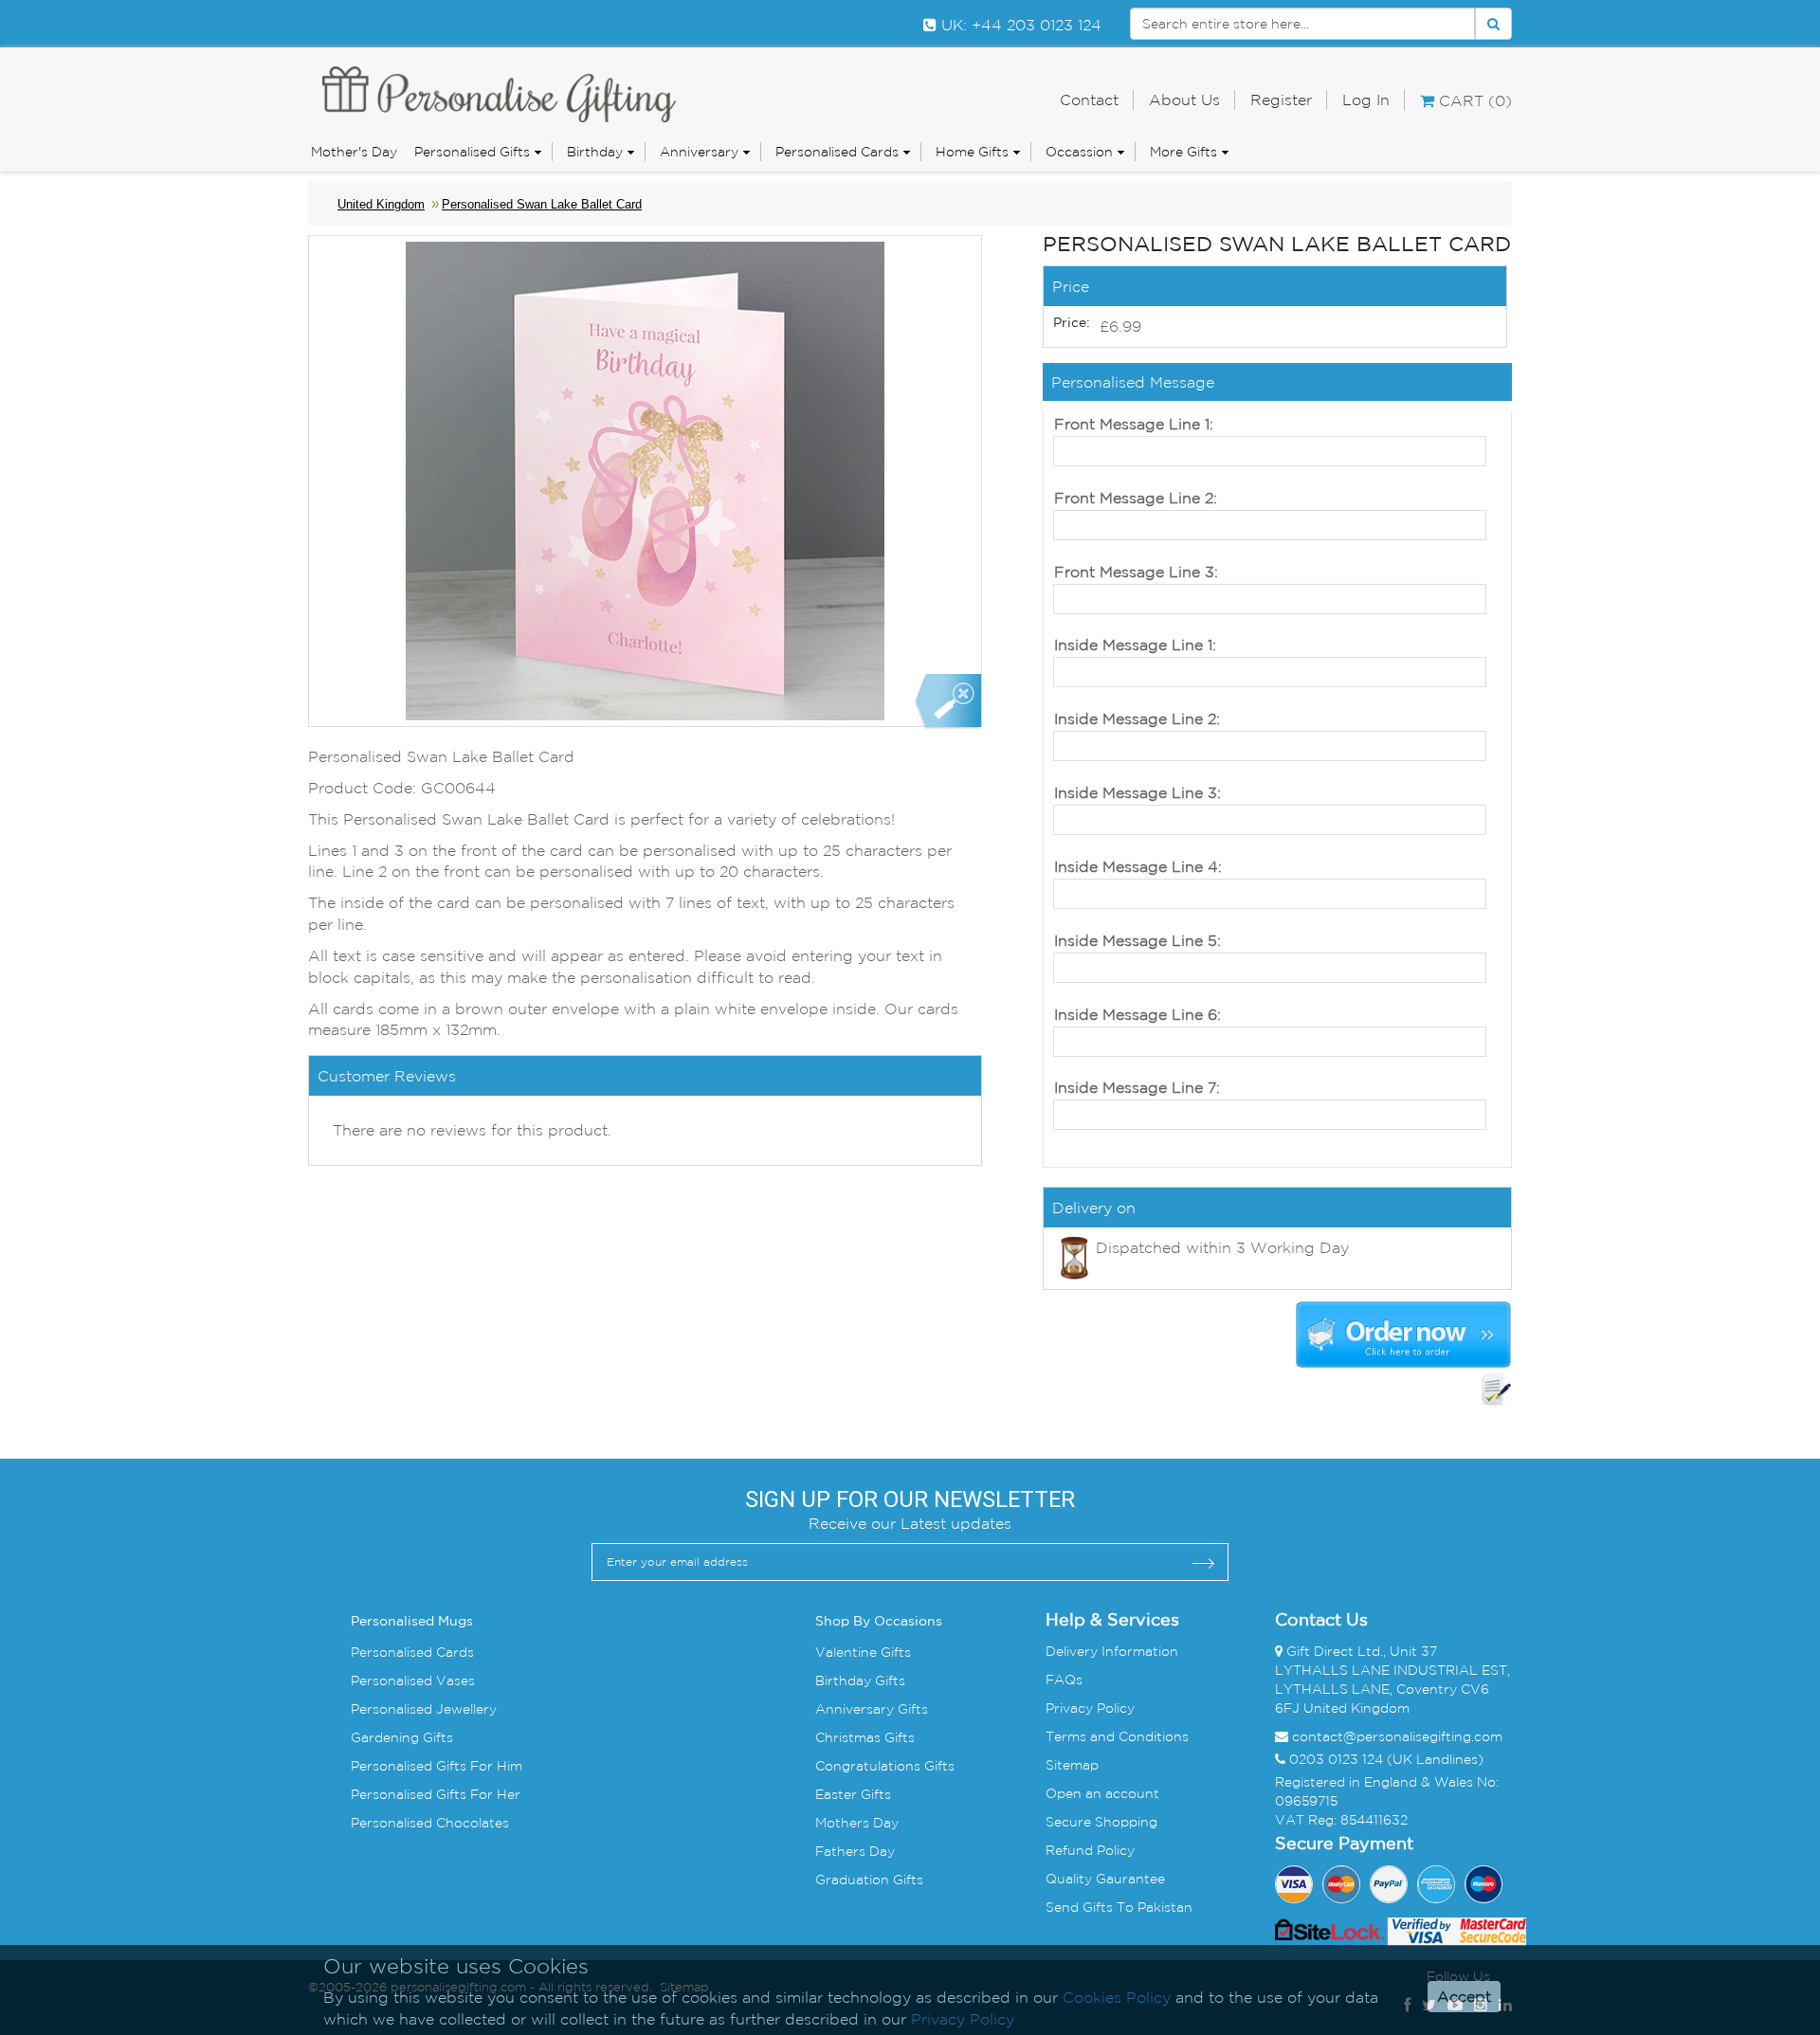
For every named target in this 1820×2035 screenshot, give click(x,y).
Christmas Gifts (865, 1737)
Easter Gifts (853, 1794)
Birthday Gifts (860, 1681)
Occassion (1079, 152)
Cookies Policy (1117, 1997)
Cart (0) (1473, 100)
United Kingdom (381, 204)
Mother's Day (354, 152)
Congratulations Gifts (885, 1766)
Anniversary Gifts (872, 1709)
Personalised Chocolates (430, 1823)
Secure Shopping (1101, 1822)
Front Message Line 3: (1136, 572)
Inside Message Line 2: (1137, 718)
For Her (493, 1794)
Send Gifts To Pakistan (1119, 1907)
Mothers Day (857, 1823)
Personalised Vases (413, 1681)
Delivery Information (1112, 1651)
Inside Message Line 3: (1137, 792)
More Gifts (1183, 152)
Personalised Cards (837, 152)
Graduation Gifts (869, 1880)
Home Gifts (972, 152)
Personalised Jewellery (424, 1709)
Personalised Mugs (412, 1622)
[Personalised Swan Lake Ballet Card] (947, 702)
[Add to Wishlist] (1496, 1390)
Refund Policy (1090, 1850)
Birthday (595, 152)
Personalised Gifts (472, 152)
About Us (1184, 100)
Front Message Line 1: (1134, 424)
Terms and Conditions (1117, 1736)
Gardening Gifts (402, 1737)
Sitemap (1072, 1765)
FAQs (1064, 1680)
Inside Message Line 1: (1135, 645)
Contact (1089, 100)
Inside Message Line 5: (1137, 940)
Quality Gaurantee (1105, 1879)
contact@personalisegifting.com (1397, 1736)
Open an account (1102, 1793)
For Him (494, 1766)
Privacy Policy (1090, 1708)
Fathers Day (855, 1851)
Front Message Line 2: (1136, 498)
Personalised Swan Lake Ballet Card (542, 204)
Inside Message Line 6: (1137, 1014)
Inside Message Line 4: (1138, 866)
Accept (1464, 1997)
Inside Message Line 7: (1137, 1087)
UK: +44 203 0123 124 (1019, 25)
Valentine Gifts (863, 1652)
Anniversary (699, 152)
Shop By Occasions (879, 1622)
